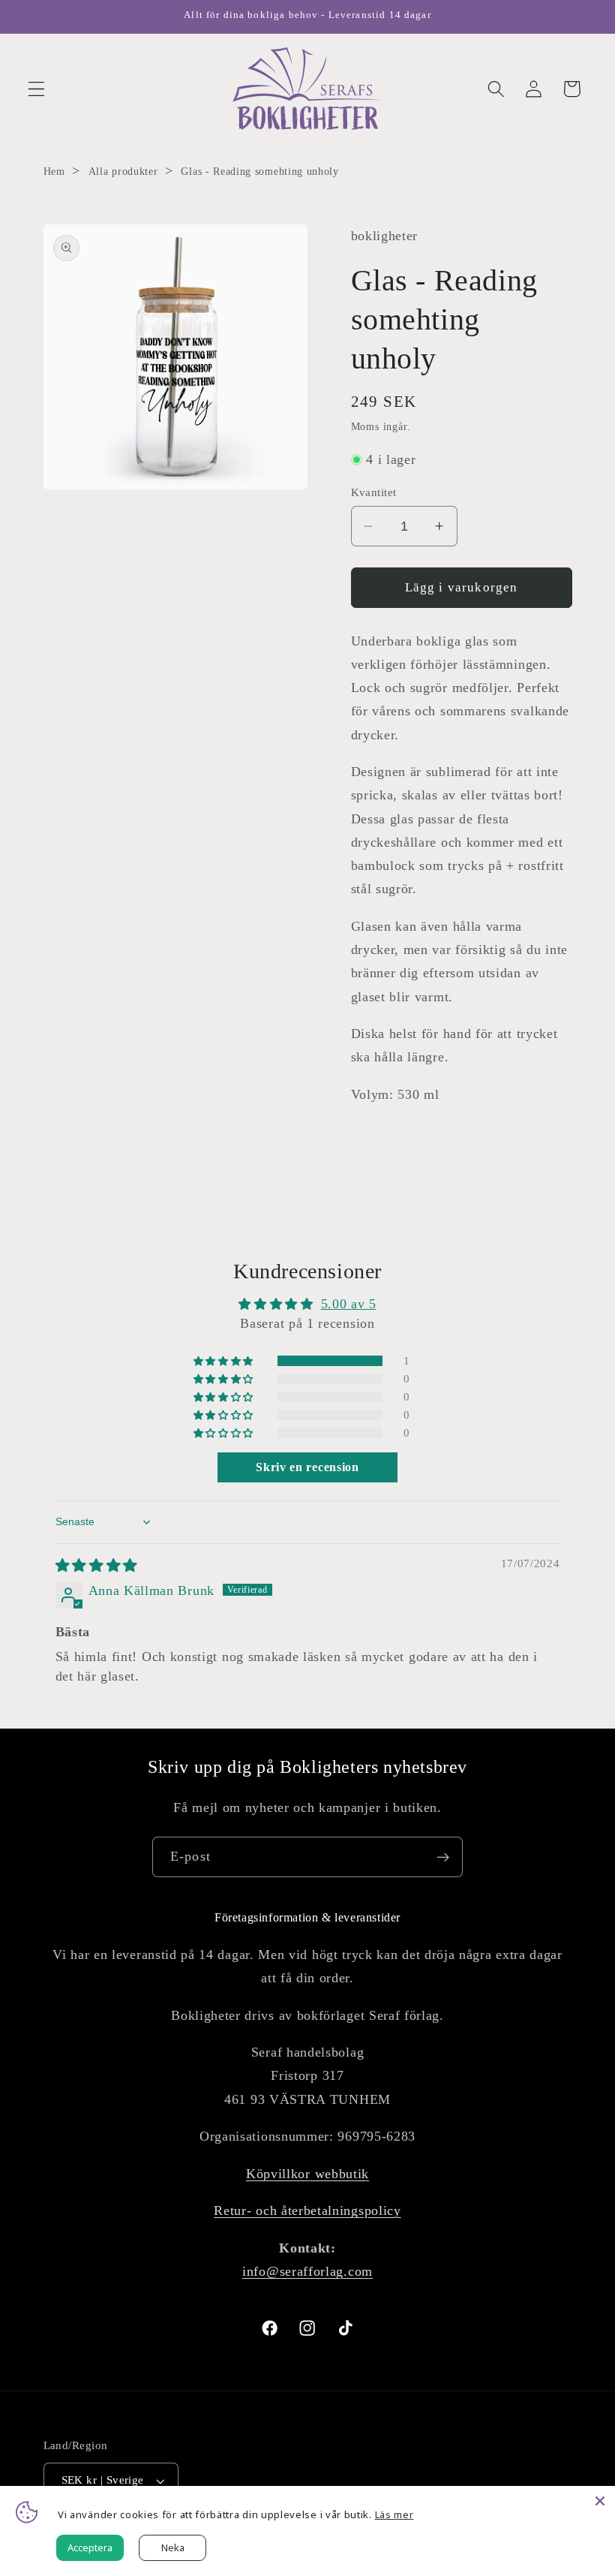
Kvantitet (374, 492)
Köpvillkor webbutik (307, 2174)
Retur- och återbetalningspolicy (307, 2210)
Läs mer (394, 2514)
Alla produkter (123, 172)
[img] (97, 1566)
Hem (54, 172)
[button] (36, 89)
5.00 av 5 (349, 1304)
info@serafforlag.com (307, 2271)
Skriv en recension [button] (307, 1467)
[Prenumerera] (443, 1857)
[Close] (600, 2501)
